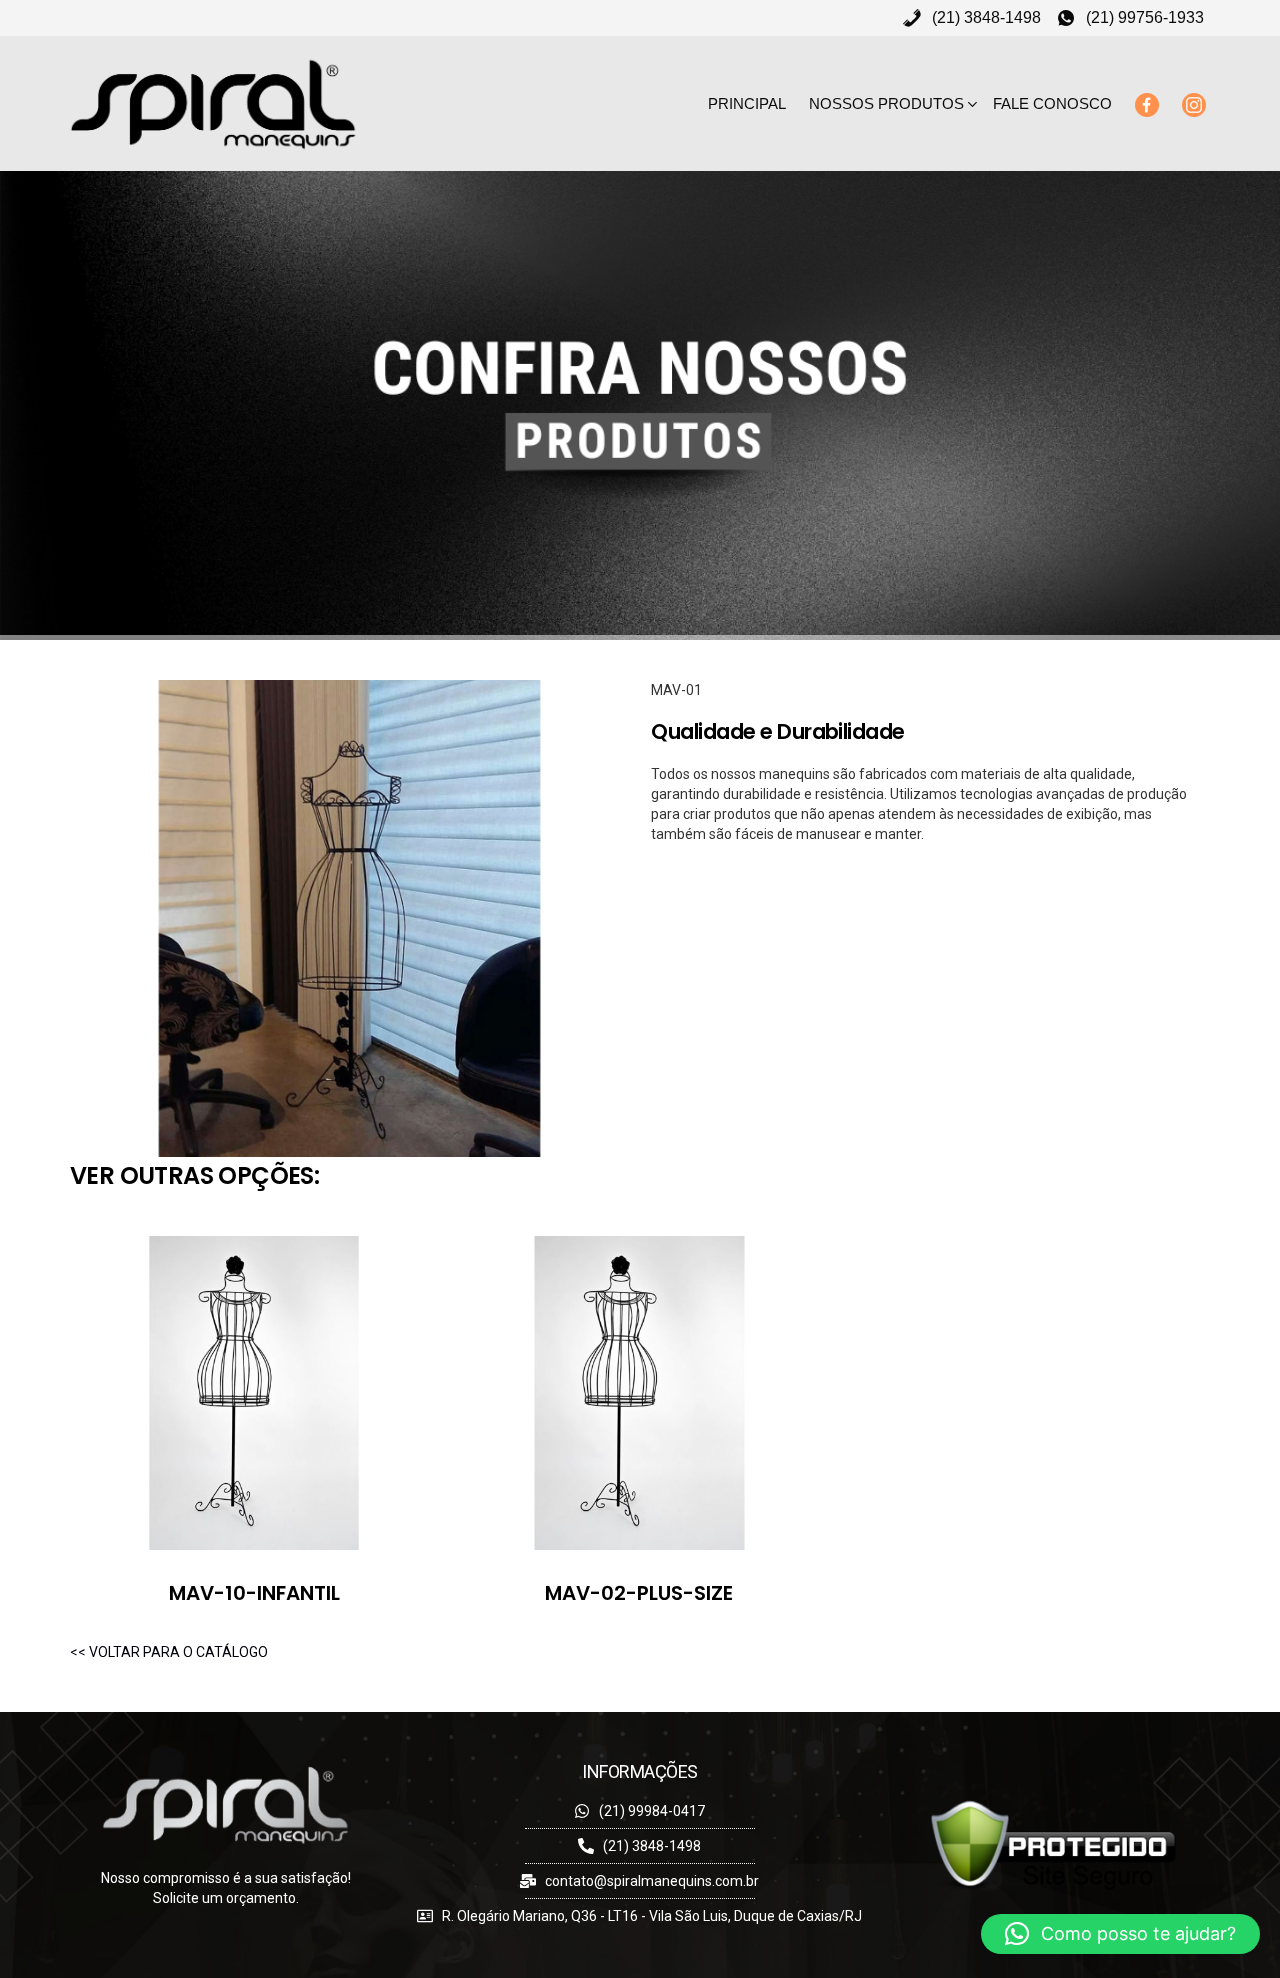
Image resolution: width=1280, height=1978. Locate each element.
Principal (747, 103)
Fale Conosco (1052, 103)
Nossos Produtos (886, 103)
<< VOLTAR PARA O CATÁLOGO (169, 1652)
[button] (1120, 1934)
